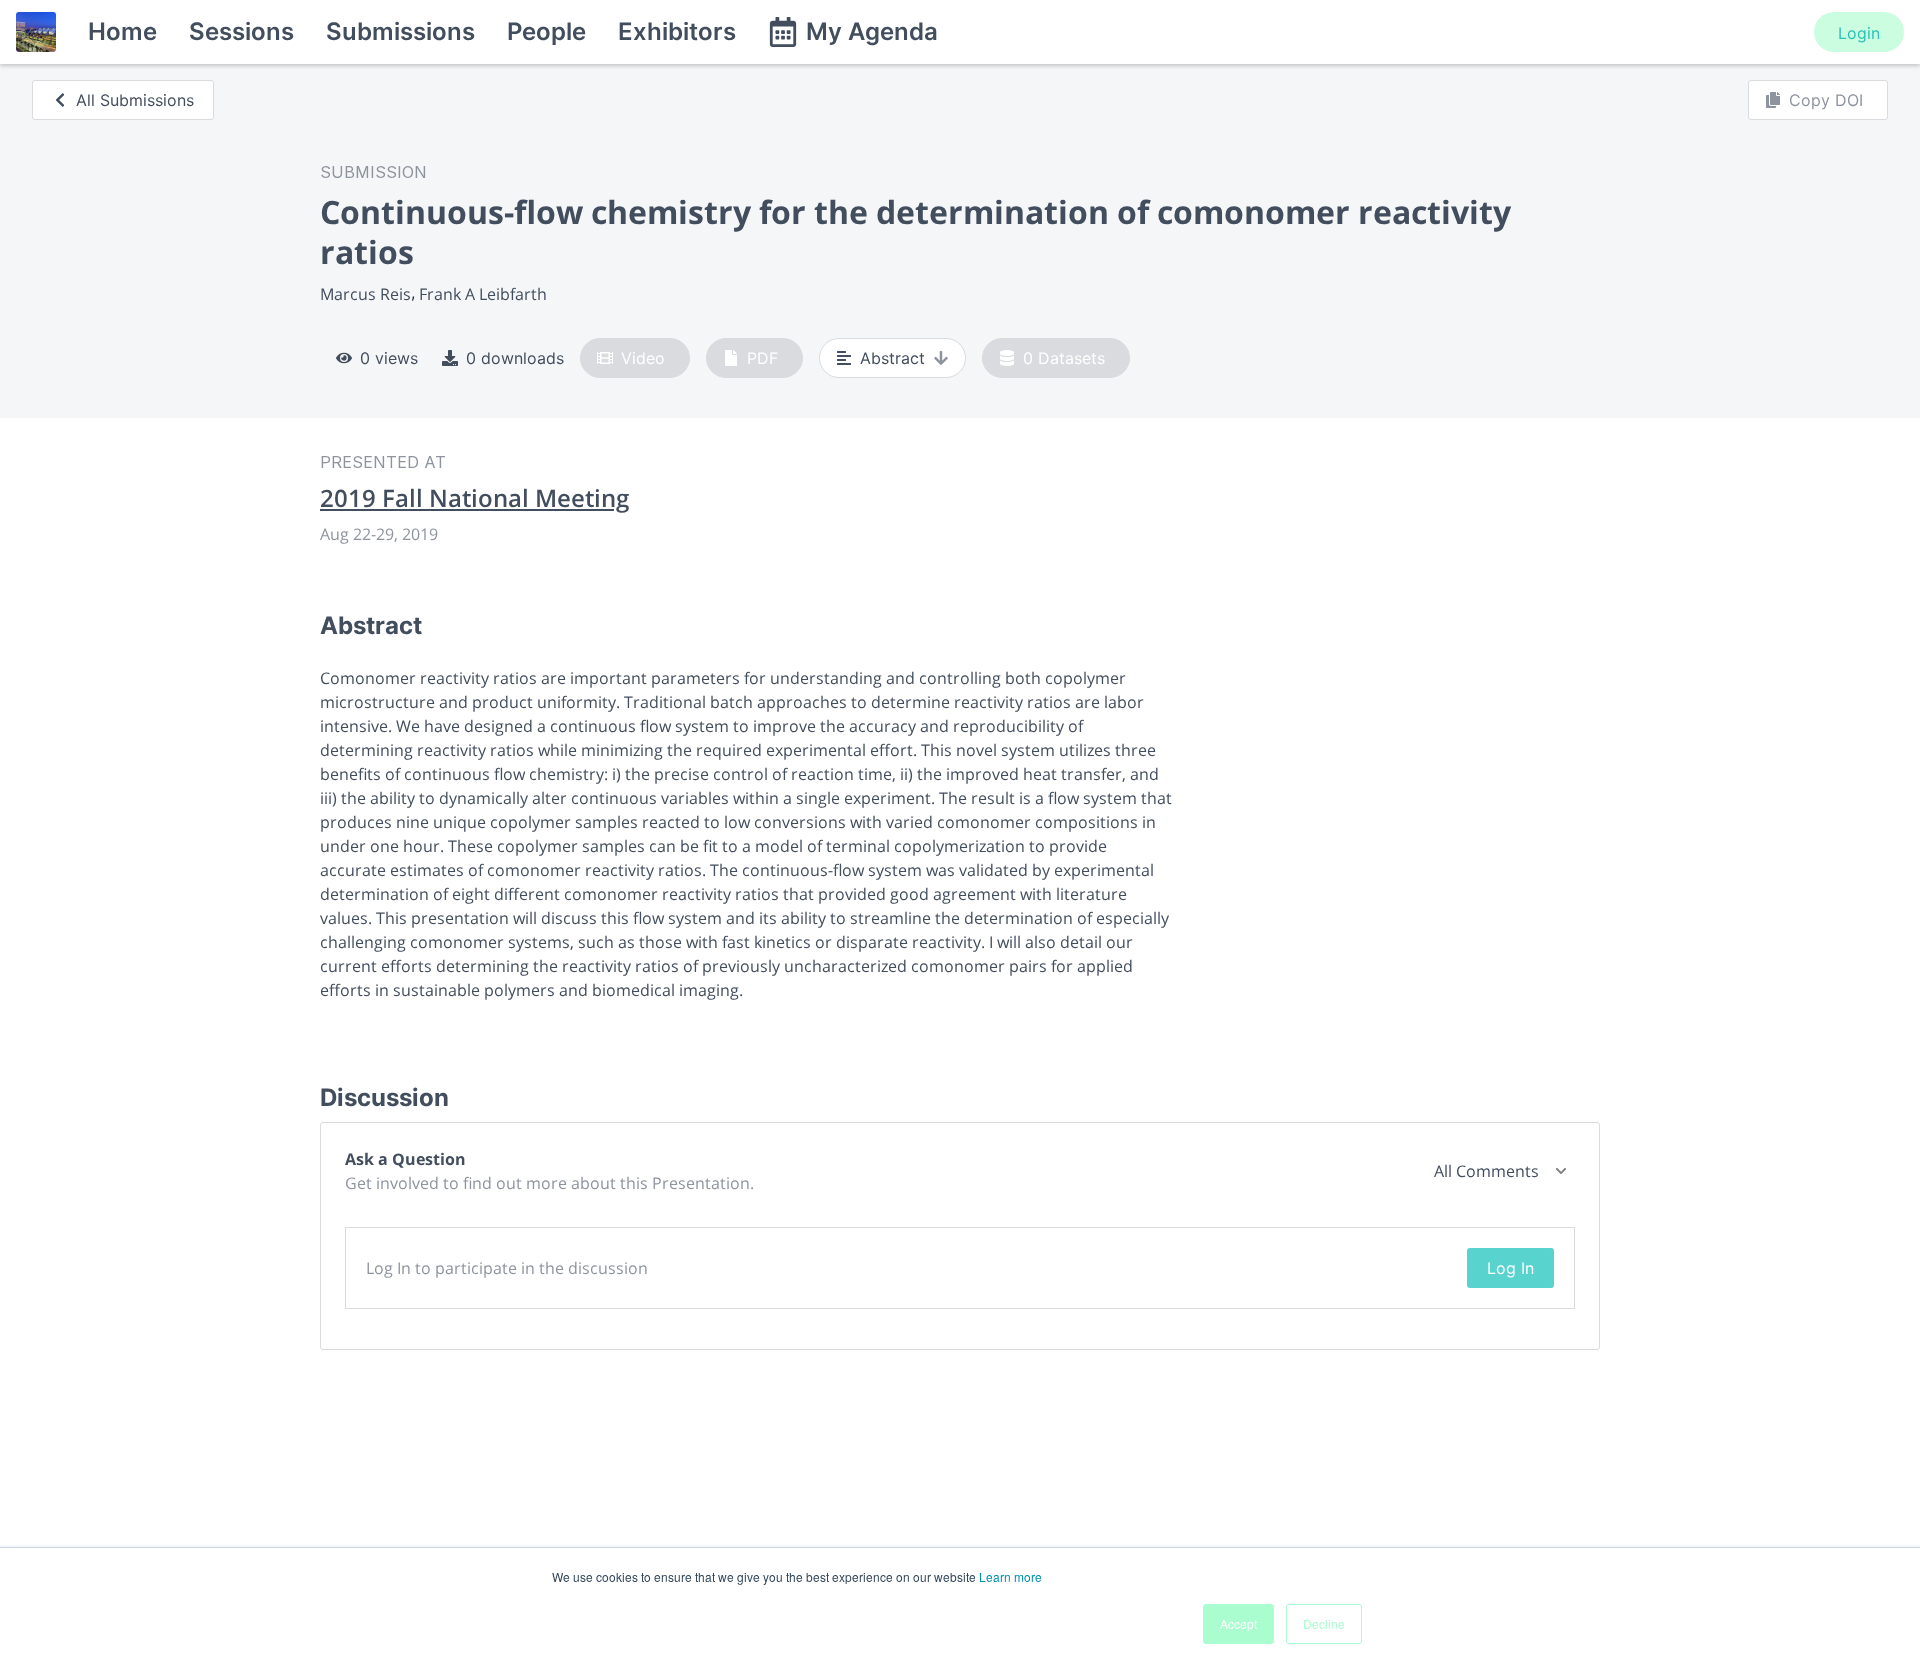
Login (1859, 33)
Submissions (400, 31)
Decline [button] (1324, 1623)
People (546, 31)
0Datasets (1064, 358)
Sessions (241, 31)
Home (122, 31)
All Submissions (135, 100)
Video (643, 358)
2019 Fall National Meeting (474, 498)
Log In (1510, 1268)
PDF (762, 358)
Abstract (892, 358)
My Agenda (872, 31)
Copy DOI (1826, 100)
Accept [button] (1238, 1623)
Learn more (1010, 1576)
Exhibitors (677, 31)
